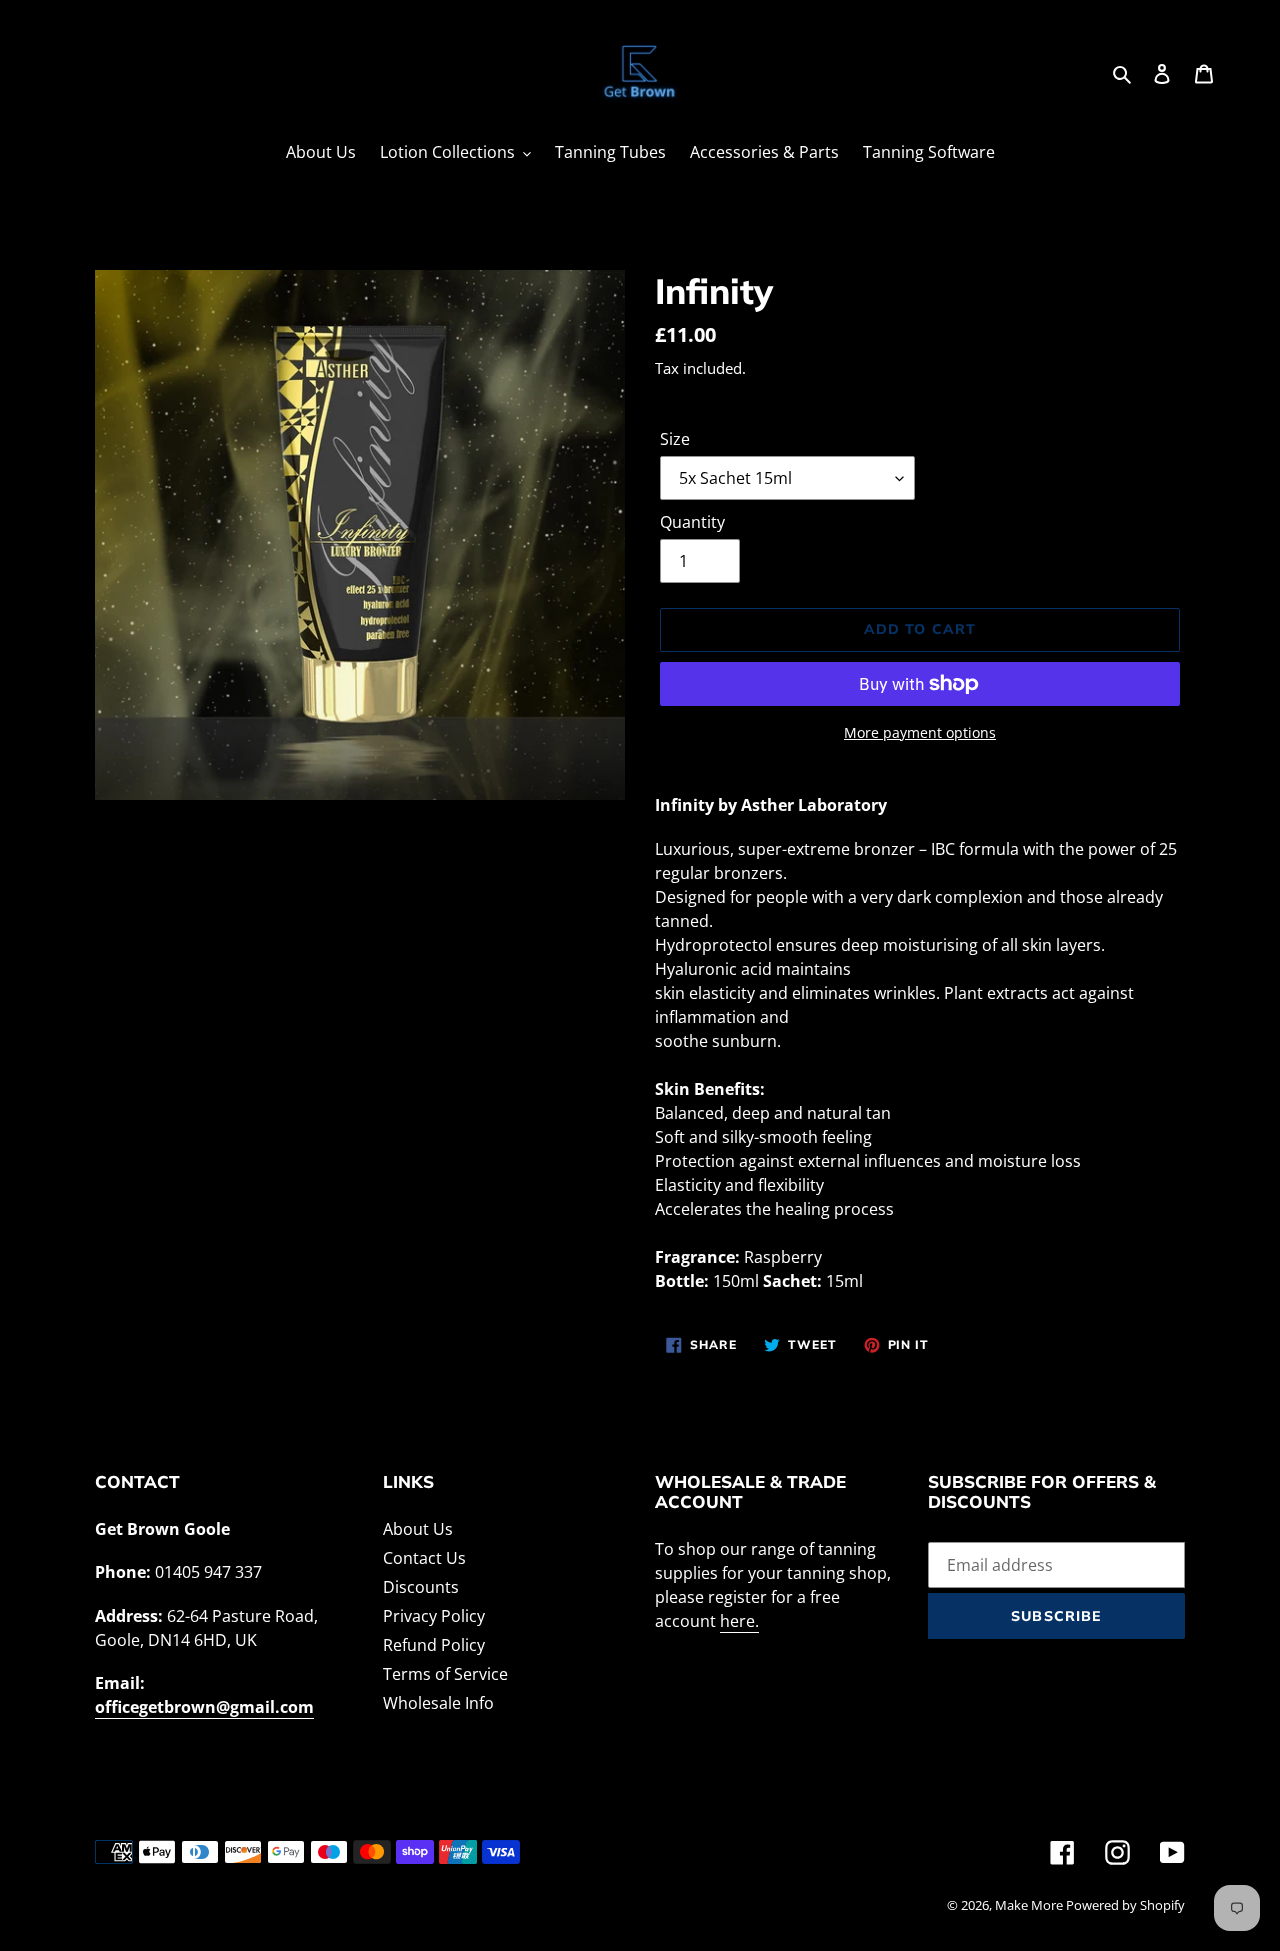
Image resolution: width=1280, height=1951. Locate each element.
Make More (1030, 1905)
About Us (418, 1529)
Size (675, 439)
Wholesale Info (438, 1703)
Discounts (421, 1587)
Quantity (692, 522)
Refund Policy (434, 1645)
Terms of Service (445, 1674)
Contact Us (424, 1558)
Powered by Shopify (1125, 1905)
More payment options (920, 732)
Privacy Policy (434, 1616)
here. (739, 1621)
